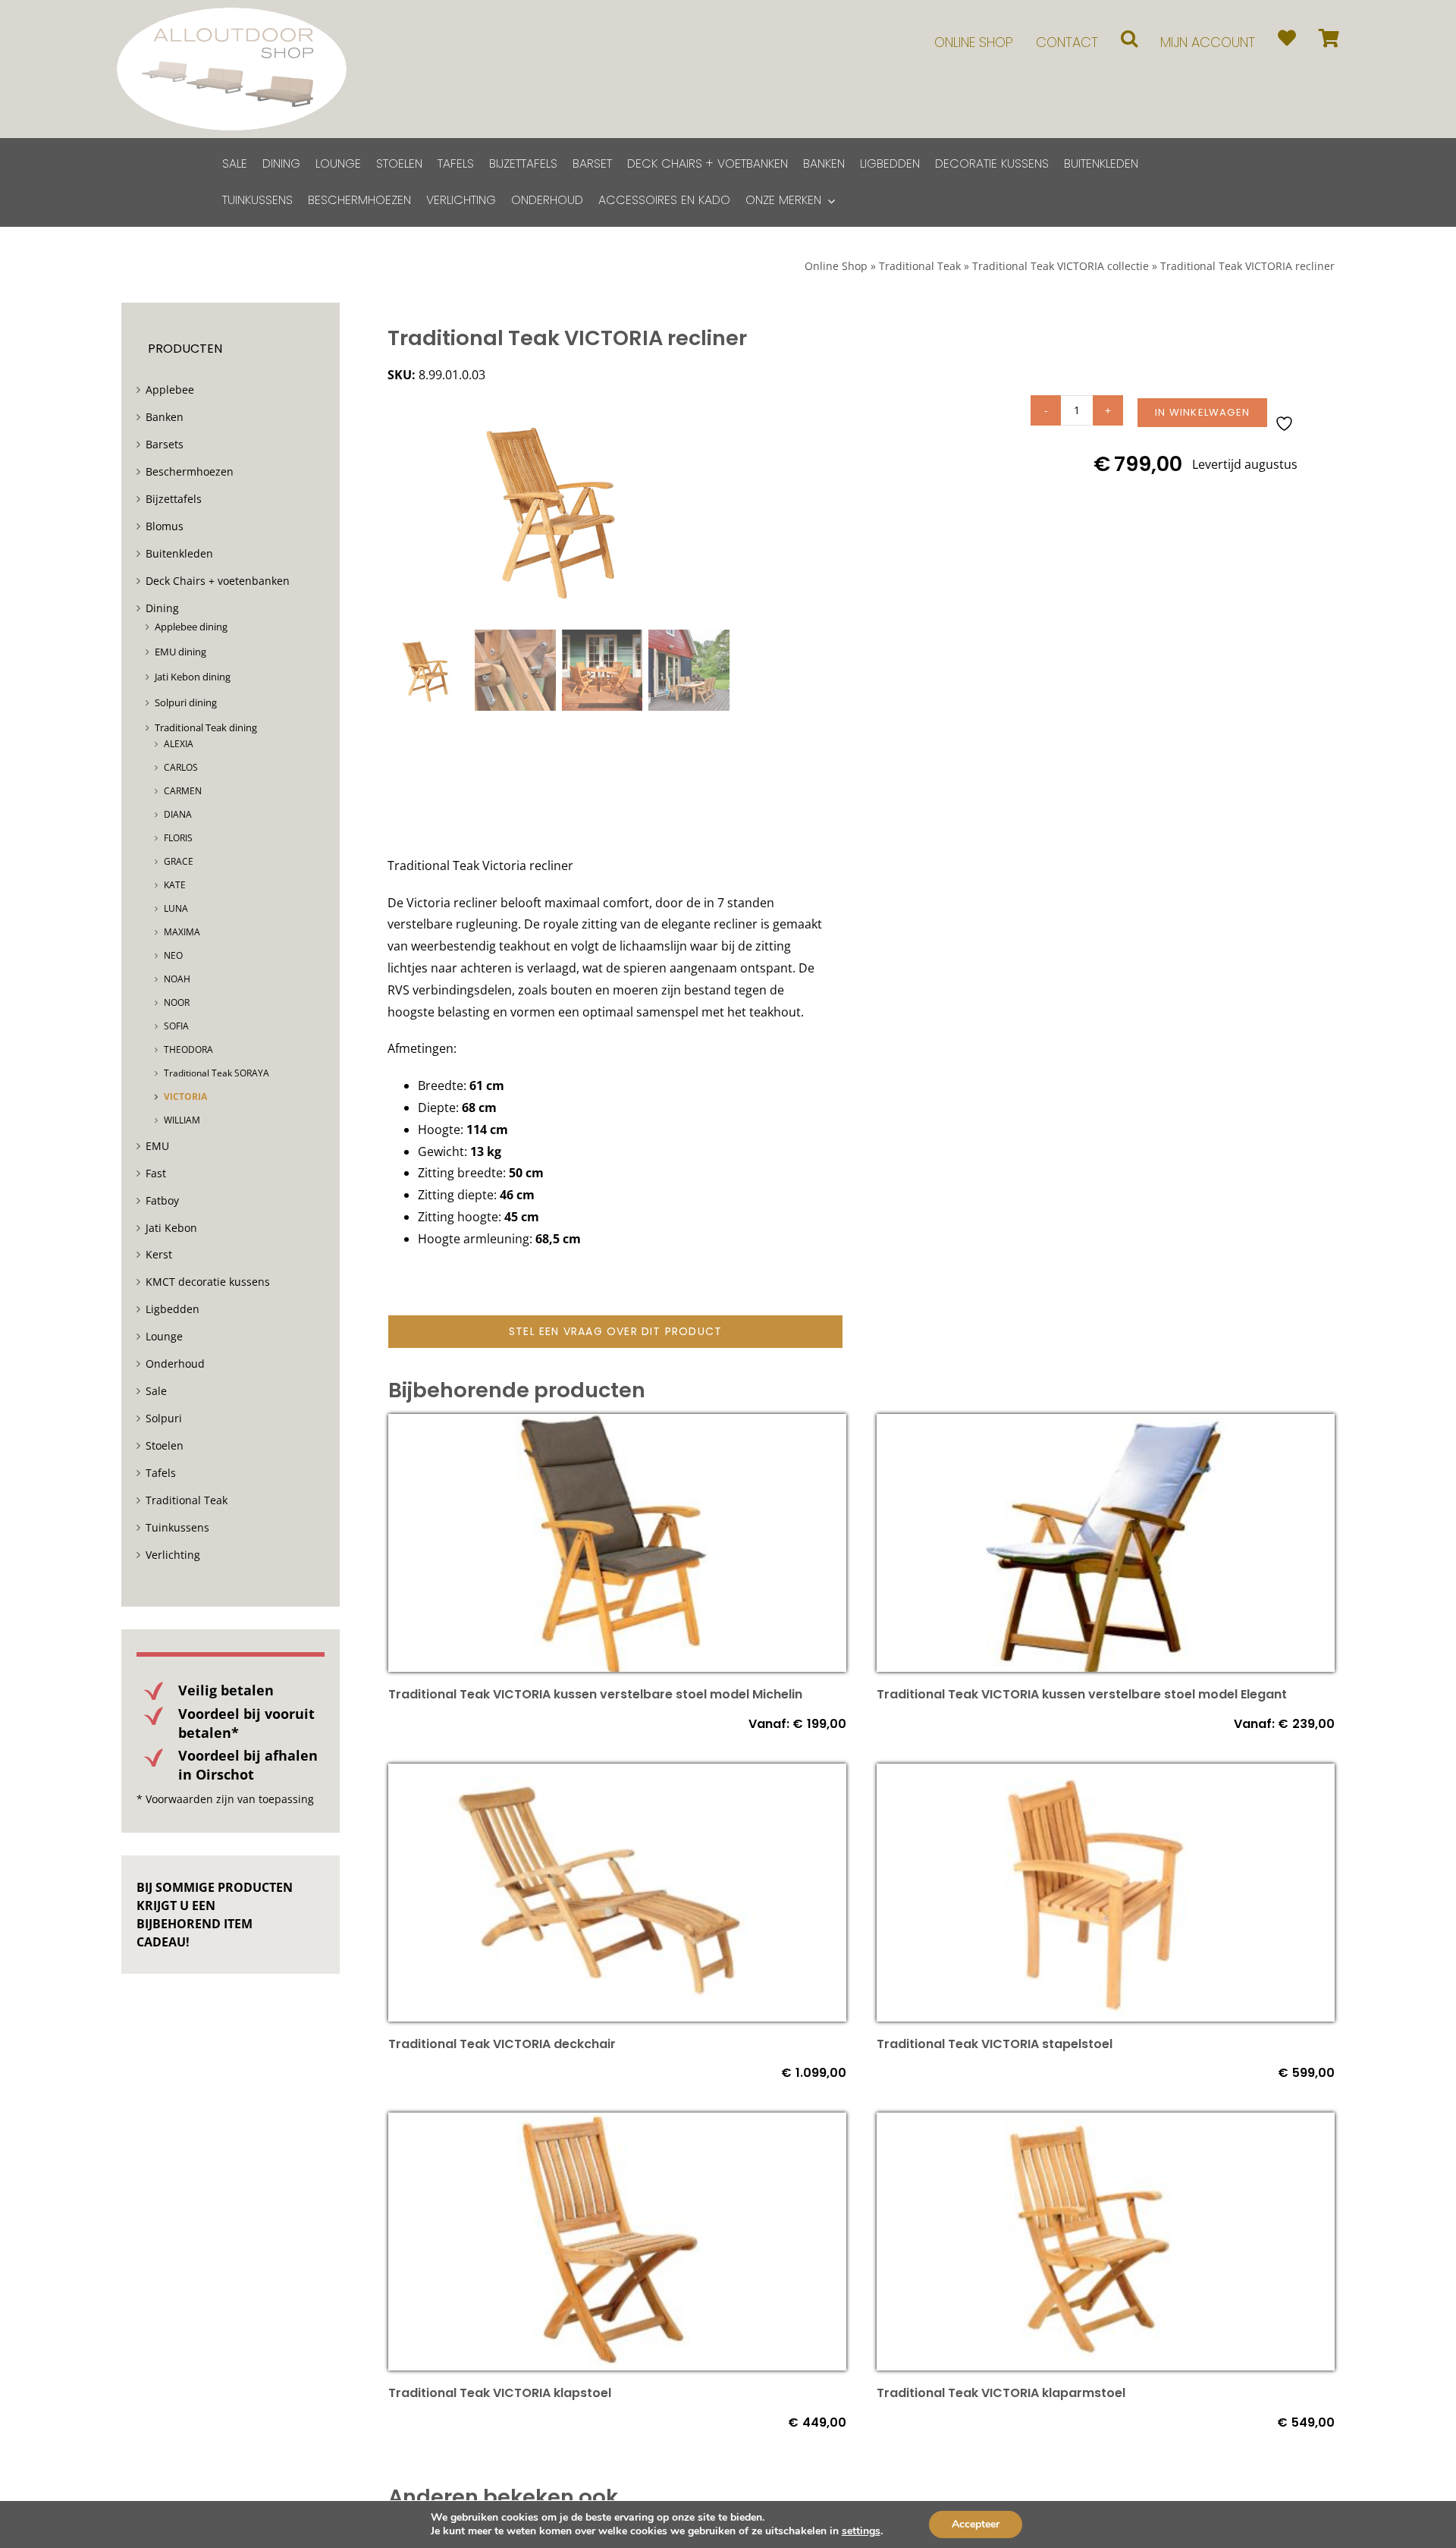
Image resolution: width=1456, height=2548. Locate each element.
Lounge (164, 1336)
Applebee (170, 390)
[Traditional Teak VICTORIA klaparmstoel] (1106, 2123)
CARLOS (181, 767)
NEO (173, 955)
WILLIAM (182, 1120)
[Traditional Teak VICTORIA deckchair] (617, 1774)
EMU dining (180, 652)
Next (719, 509)
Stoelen (165, 1445)
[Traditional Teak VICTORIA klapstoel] (617, 2123)
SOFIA (176, 1026)
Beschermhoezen (190, 471)
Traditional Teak (920, 266)
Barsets (165, 444)
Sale (156, 1391)
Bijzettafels (174, 499)
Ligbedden (173, 1309)
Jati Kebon (171, 1228)
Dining (162, 608)
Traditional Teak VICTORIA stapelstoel (995, 2044)
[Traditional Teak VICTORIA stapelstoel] (1106, 1774)
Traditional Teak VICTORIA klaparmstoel (1001, 2393)
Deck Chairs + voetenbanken (218, 581)
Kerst (159, 1254)
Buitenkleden (179, 553)
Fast (156, 1173)
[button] (1129, 38)
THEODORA (188, 1049)
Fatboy (162, 1200)
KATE (175, 885)
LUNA (176, 908)
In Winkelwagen (1202, 412)
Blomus (165, 526)
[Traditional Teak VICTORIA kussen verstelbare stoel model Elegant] (1106, 1425)
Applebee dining (191, 627)
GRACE (179, 861)
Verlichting (173, 1555)
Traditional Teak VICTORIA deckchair (502, 2044)
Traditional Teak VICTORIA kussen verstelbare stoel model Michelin (595, 1694)
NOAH (177, 979)
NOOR (177, 1002)
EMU (157, 1146)
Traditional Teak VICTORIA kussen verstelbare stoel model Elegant (1082, 1694)
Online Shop (836, 266)
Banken (165, 417)
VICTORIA (185, 1096)
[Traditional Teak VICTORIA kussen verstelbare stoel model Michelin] (617, 1425)
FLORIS (178, 838)
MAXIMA (182, 932)
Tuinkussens (177, 1527)
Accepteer (976, 2524)
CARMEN (183, 791)
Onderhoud (175, 1364)
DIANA (178, 814)
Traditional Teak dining (206, 727)
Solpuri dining (186, 702)
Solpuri (164, 1418)
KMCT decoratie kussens (208, 1282)
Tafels (161, 1473)
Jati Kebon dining (193, 677)
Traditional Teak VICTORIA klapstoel (500, 2393)
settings (861, 2531)
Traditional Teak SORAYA (217, 1073)
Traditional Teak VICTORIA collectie (1061, 266)
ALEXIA (179, 744)
